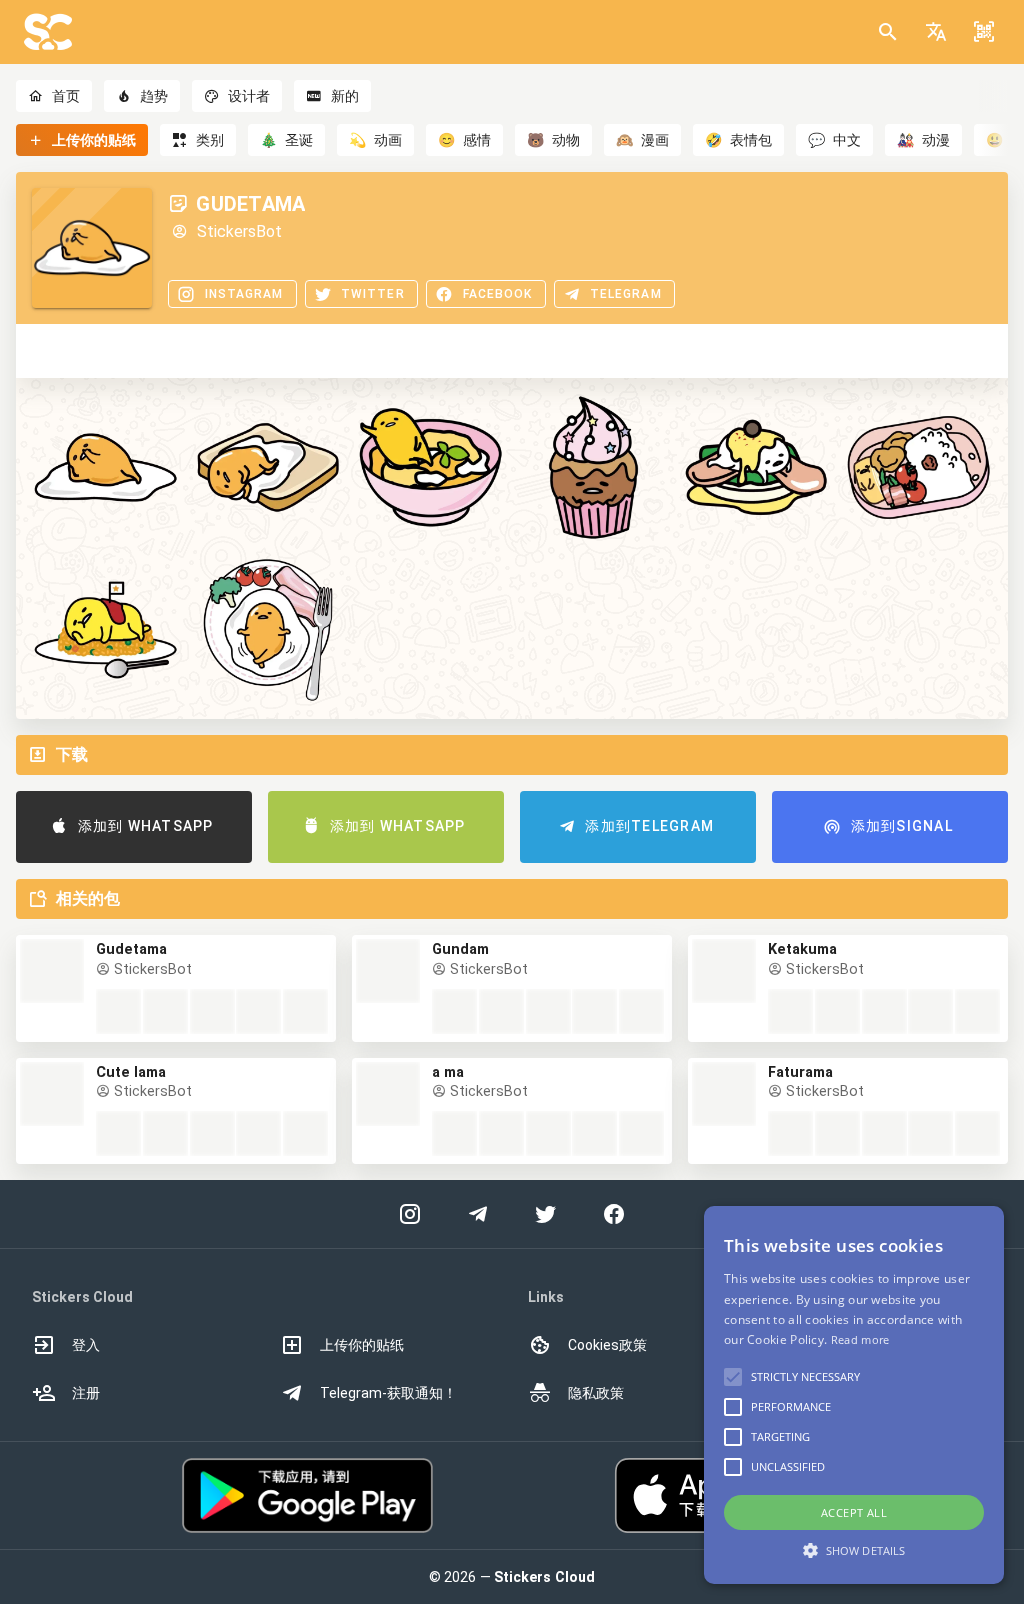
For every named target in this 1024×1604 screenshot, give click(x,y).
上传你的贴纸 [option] (362, 1345)
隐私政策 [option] (596, 1393)
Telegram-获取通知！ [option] (388, 1393)
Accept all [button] (854, 1512)
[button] (936, 32)
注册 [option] (86, 1393)
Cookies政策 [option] (607, 1345)
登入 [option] (86, 1345)
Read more (860, 1339)
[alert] (854, 1395)
